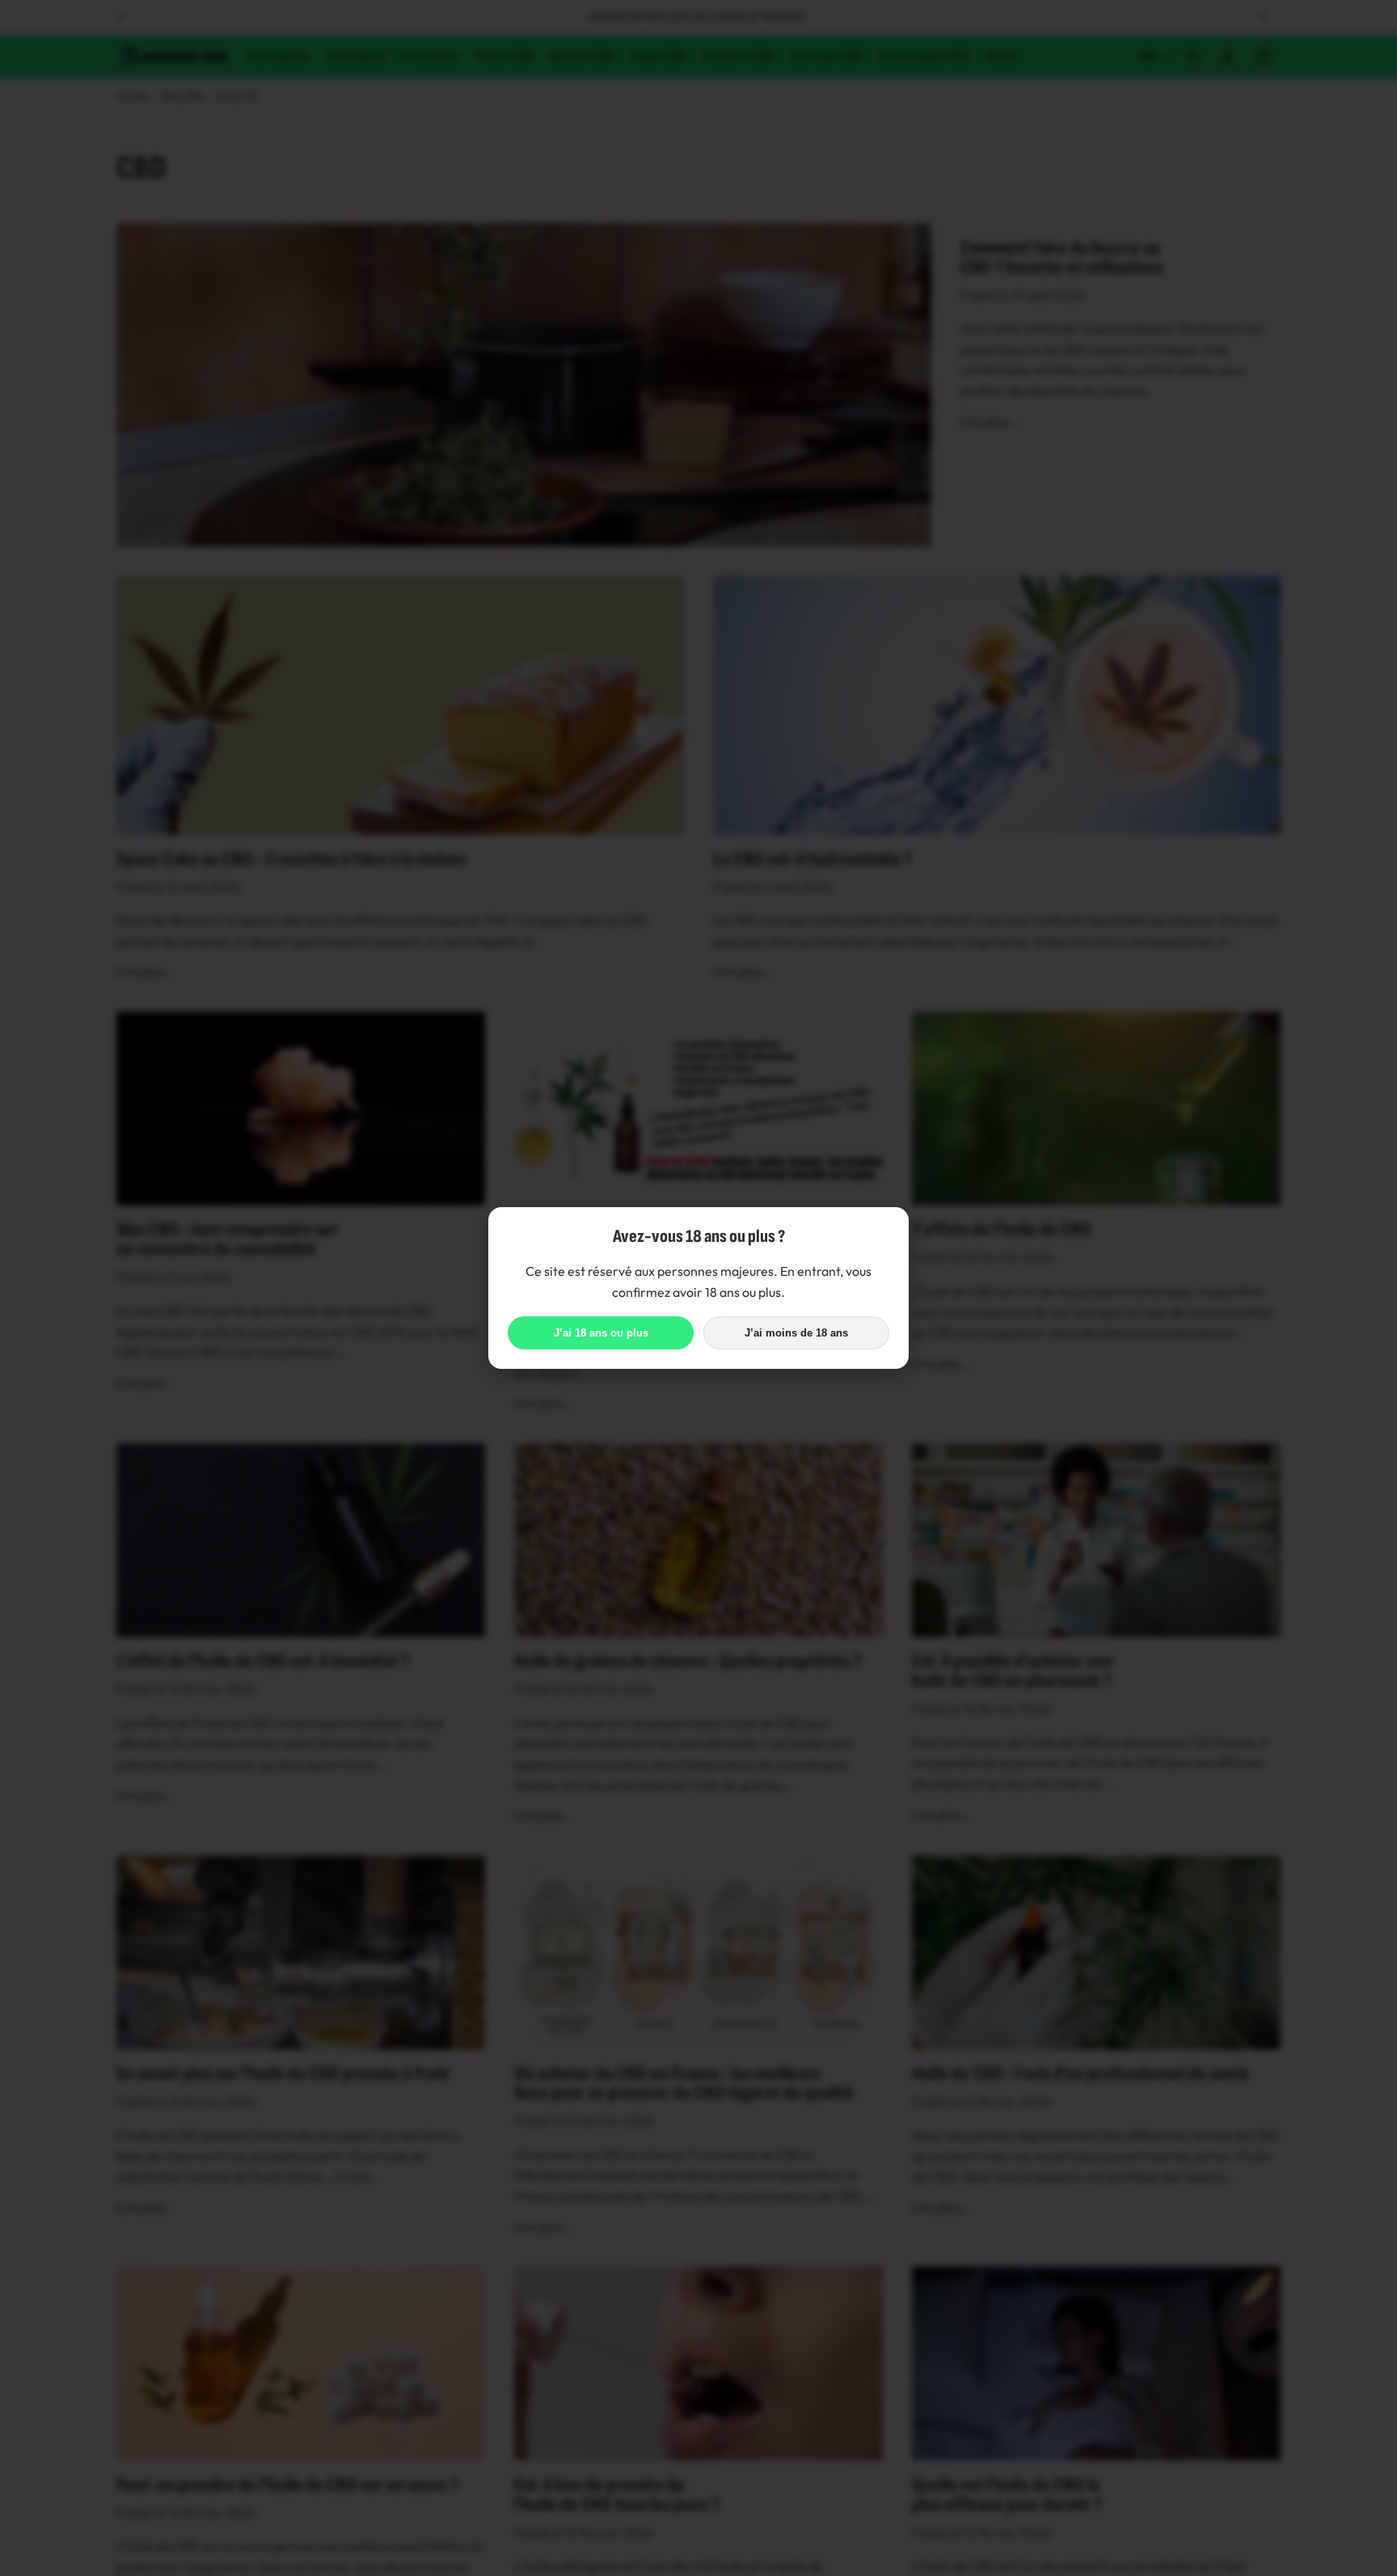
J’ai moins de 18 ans (796, 1333)
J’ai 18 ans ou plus (601, 1333)
